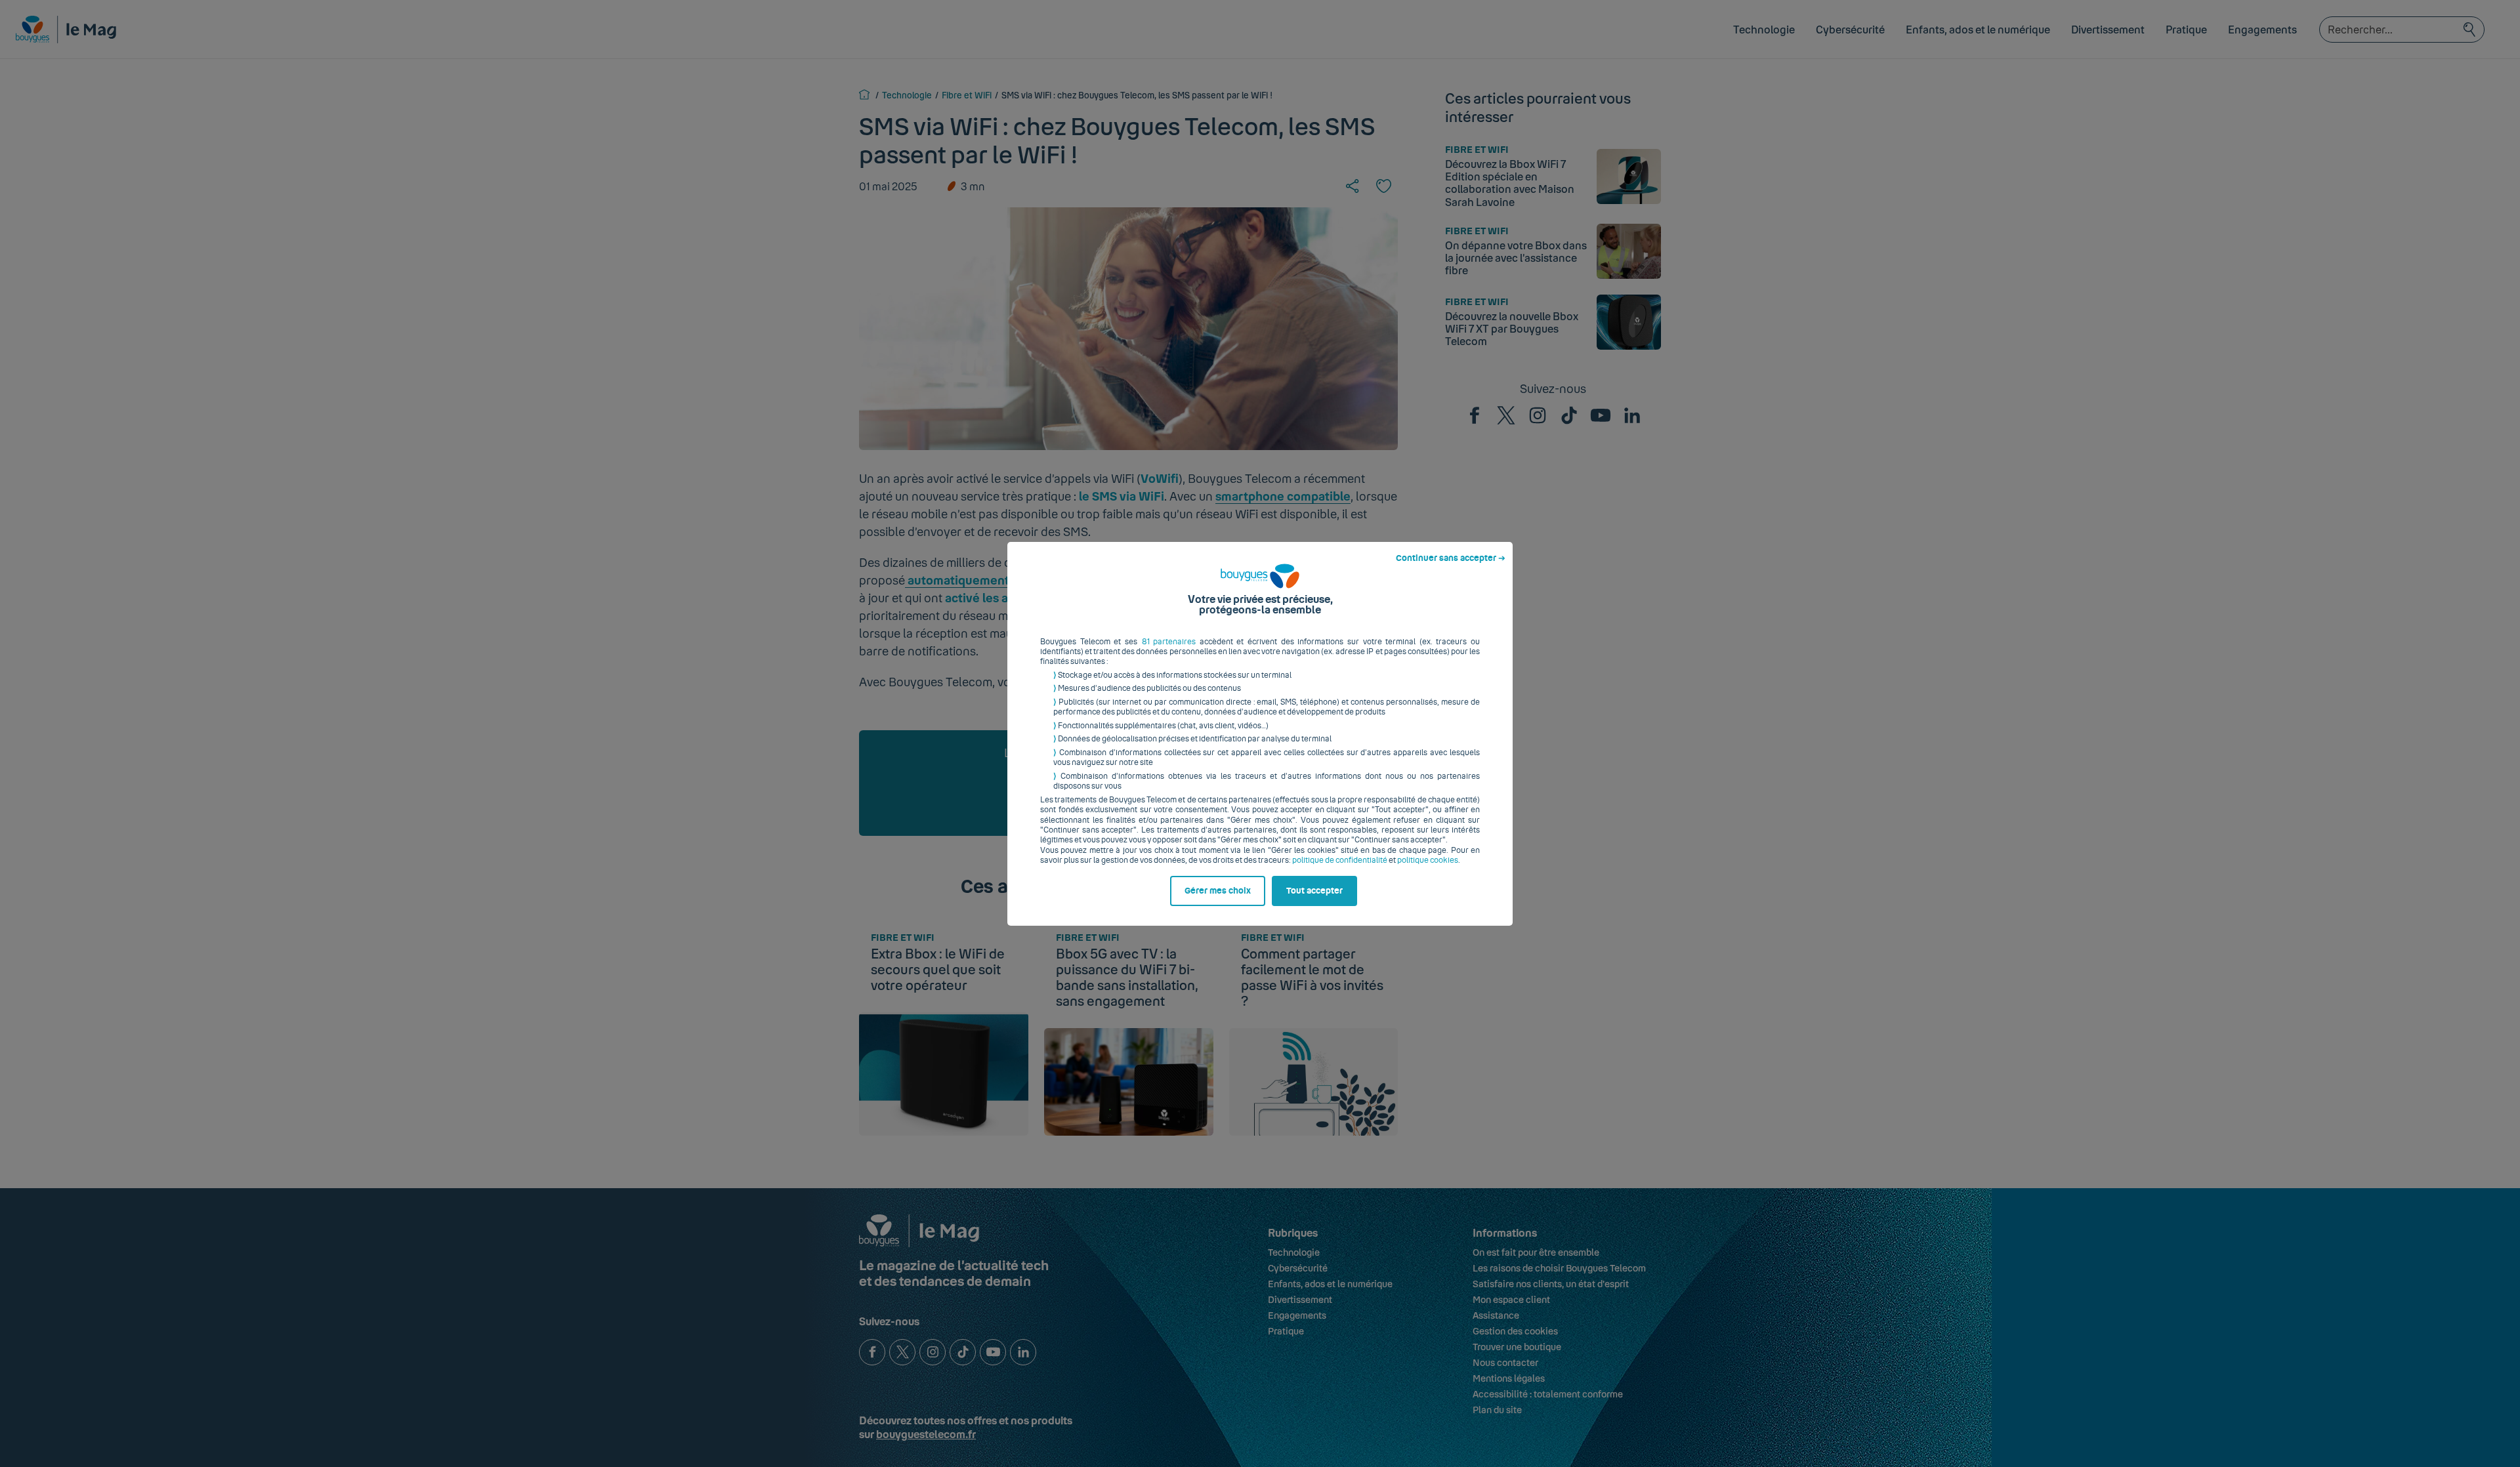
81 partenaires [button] (1169, 642)
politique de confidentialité (1340, 860)
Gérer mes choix (1218, 891)
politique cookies (1428, 860)
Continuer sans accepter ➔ (1451, 558)
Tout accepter (1314, 891)
